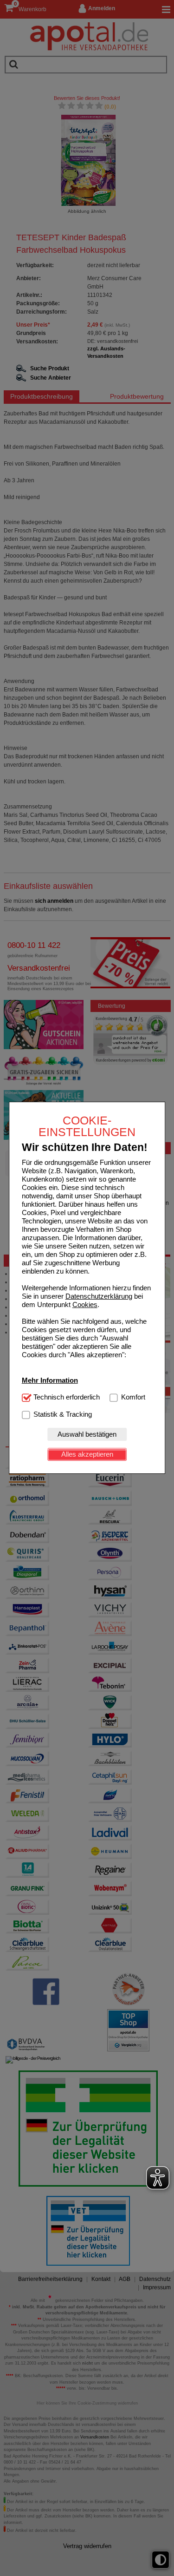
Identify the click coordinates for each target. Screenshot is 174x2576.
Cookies (85, 1304)
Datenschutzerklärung (99, 1296)
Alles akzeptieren (87, 1454)
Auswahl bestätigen (87, 1434)
